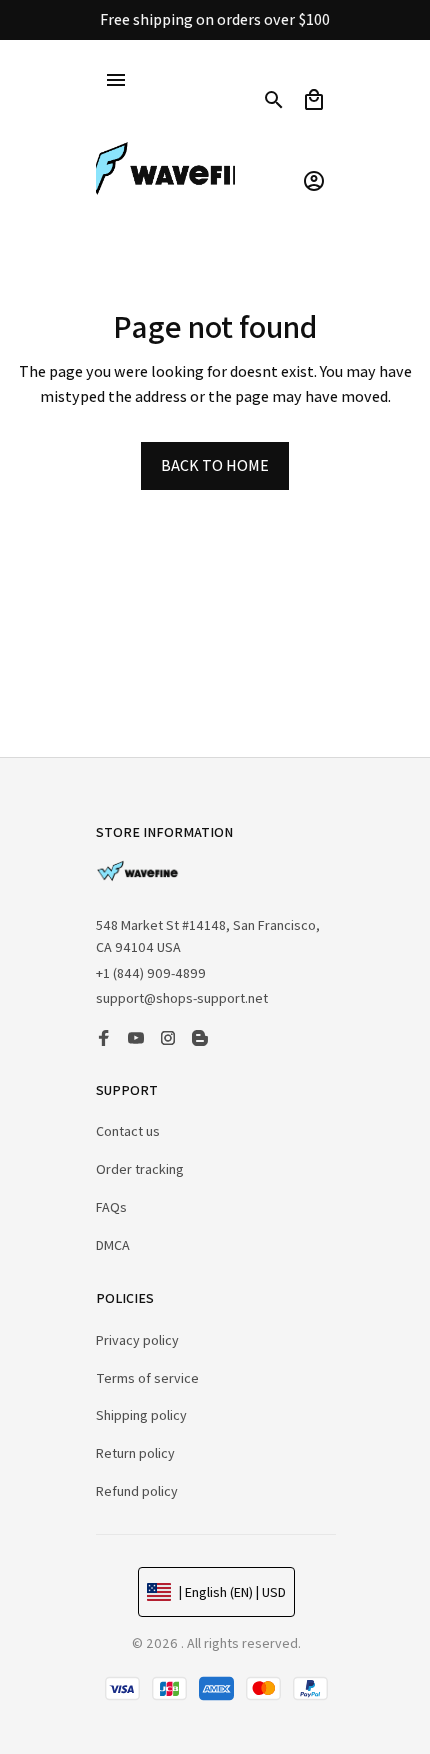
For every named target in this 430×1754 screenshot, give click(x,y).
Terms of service (147, 1378)
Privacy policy (137, 1340)
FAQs (111, 1207)
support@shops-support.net (182, 1004)
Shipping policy (141, 1415)
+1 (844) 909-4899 (151, 978)
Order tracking (140, 1169)
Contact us (128, 1131)
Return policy (135, 1453)
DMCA (113, 1245)
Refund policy (137, 1491)
